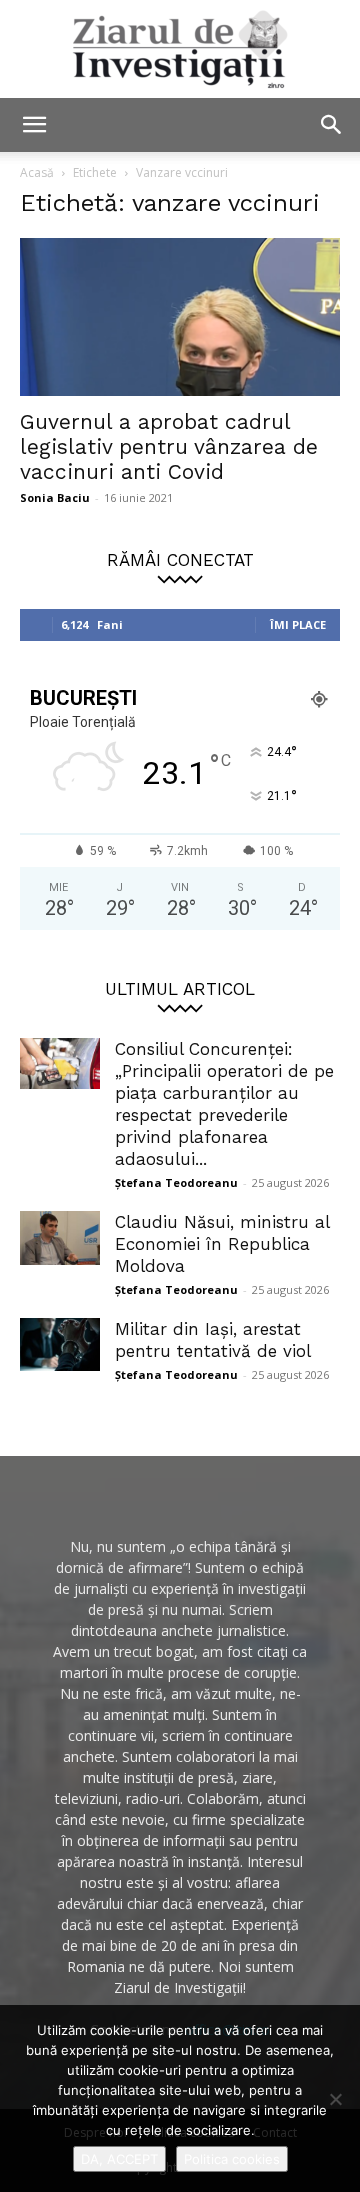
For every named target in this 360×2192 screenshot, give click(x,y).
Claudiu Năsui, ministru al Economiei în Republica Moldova (222, 1244)
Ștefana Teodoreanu (176, 1182)
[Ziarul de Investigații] (180, 49)
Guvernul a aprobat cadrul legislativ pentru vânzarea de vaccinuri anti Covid (169, 446)
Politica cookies (232, 2159)
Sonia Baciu (55, 497)
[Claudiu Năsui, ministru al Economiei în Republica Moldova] (60, 1238)
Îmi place (298, 624)
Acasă (37, 172)
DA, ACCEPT (119, 2159)
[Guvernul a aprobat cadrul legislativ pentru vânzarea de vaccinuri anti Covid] (180, 317)
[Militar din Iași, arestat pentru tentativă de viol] (60, 1344)
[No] (335, 2099)
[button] (34, 125)
